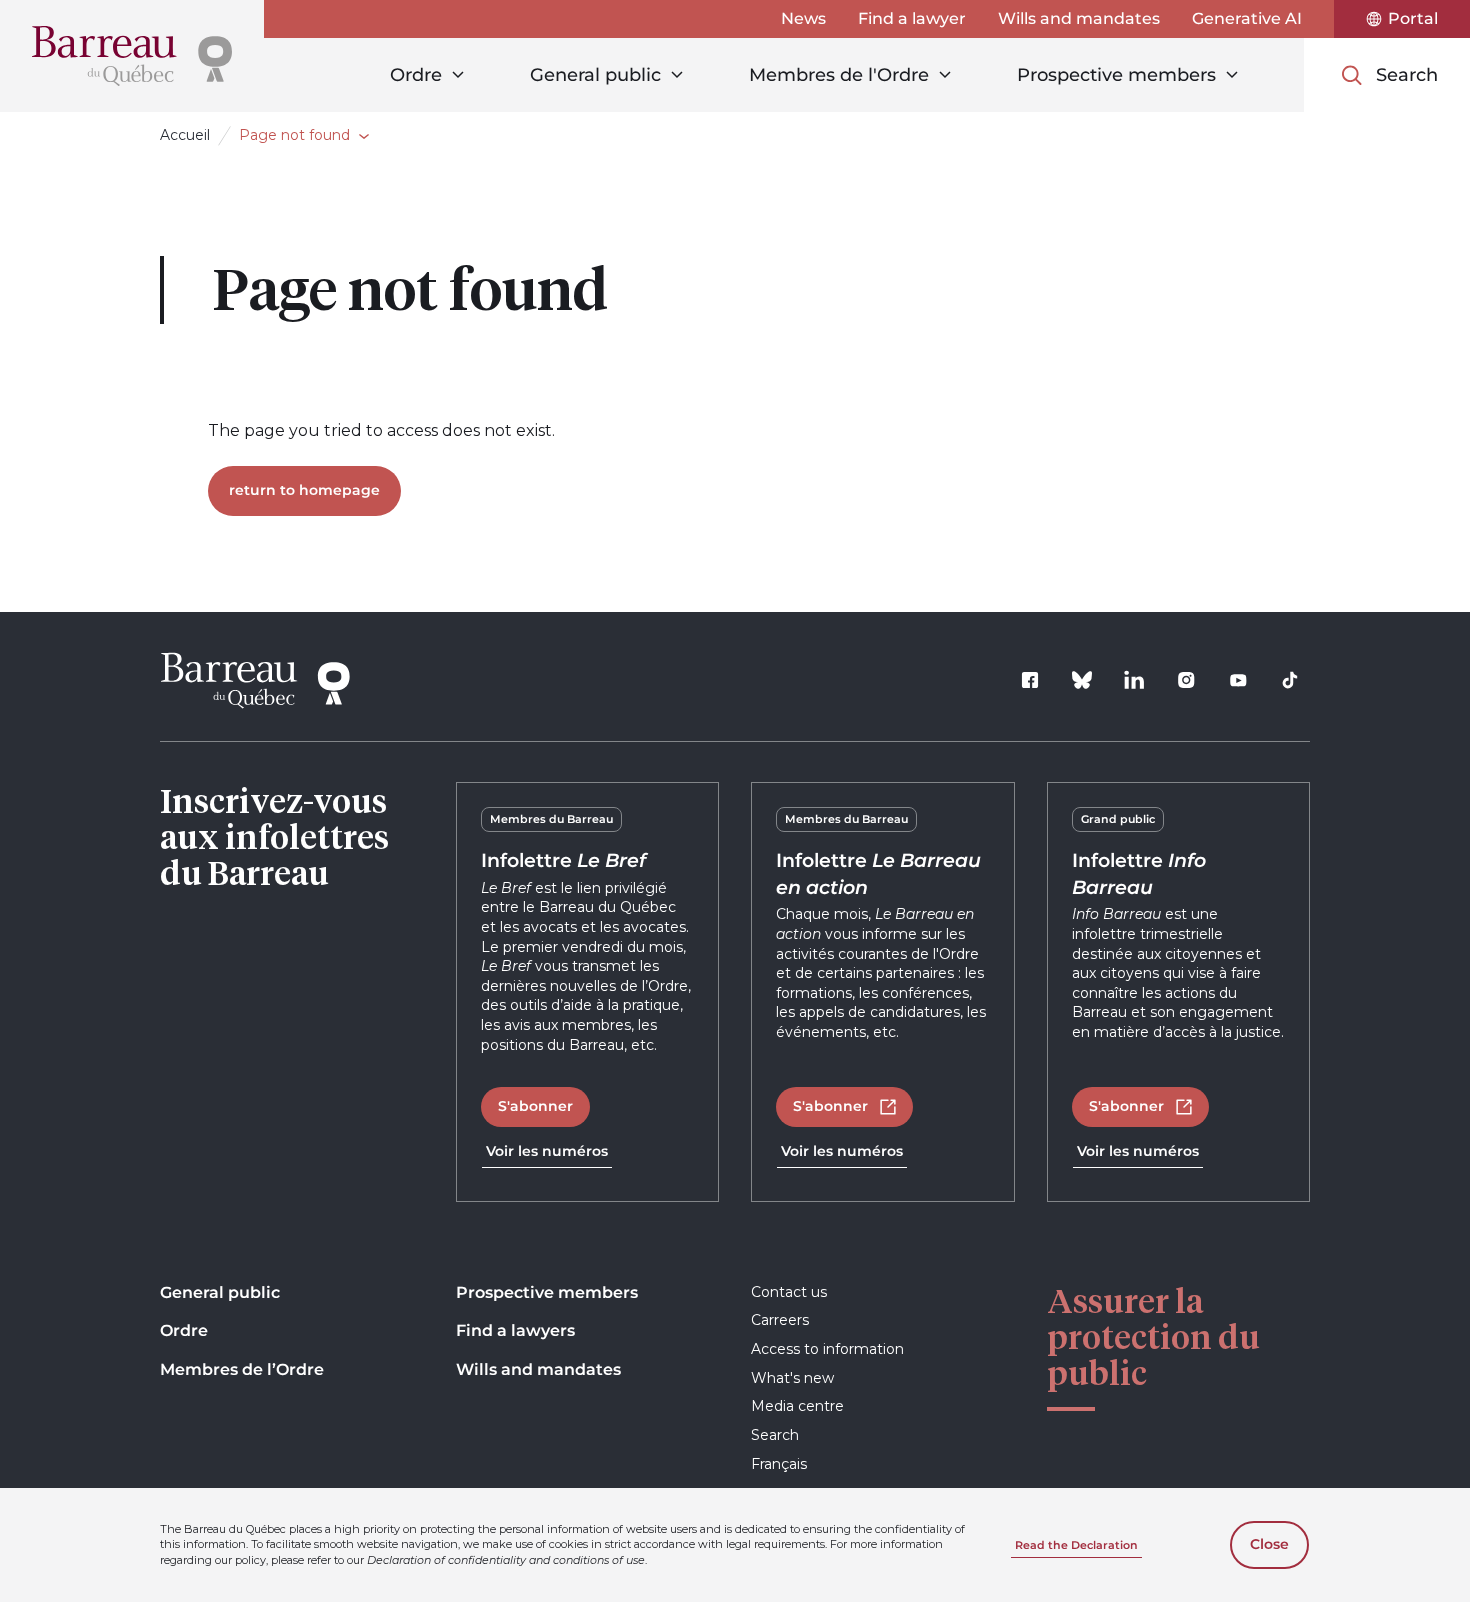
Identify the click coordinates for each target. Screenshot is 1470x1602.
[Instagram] (1186, 680)
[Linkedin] (1134, 680)
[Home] (132, 56)
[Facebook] (1030, 680)
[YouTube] (1238, 680)
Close (1269, 1544)
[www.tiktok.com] (1290, 680)
